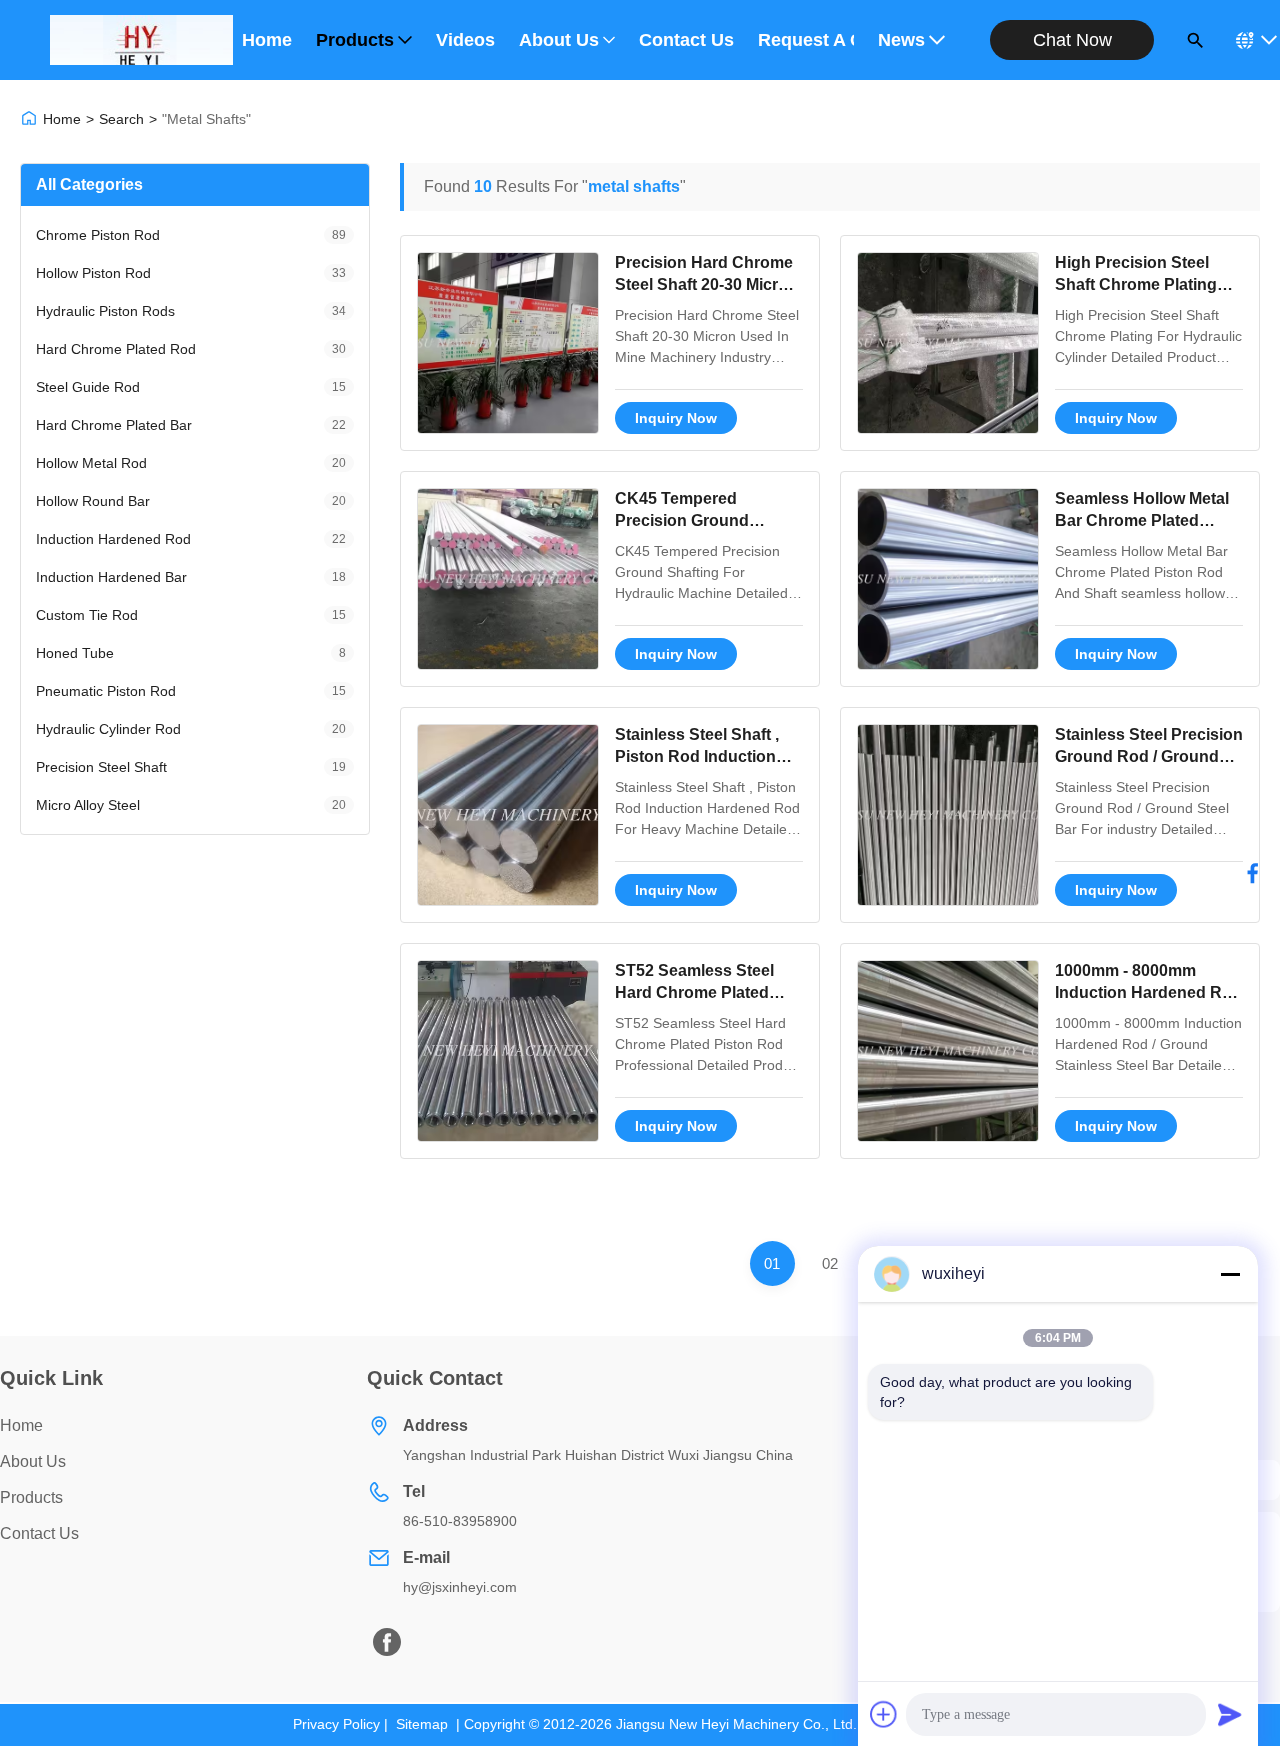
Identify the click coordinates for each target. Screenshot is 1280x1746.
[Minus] (1230, 1274)
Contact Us (686, 40)
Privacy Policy (336, 1724)
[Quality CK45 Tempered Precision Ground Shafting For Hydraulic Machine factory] (508, 579)
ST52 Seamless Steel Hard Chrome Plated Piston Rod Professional (707, 993)
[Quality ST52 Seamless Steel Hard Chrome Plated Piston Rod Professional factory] (508, 1051)
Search (121, 119)
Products (355, 40)
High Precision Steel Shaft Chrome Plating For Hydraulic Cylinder (1140, 285)
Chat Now (1072, 40)
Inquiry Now (676, 418)
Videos (465, 40)
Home (267, 40)
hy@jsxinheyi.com (460, 1587)
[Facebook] (1253, 873)
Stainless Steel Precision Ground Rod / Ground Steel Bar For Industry (1149, 757)
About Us (559, 40)
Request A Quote (806, 40)
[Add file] (884, 1714)
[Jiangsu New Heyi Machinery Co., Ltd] (141, 40)
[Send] (1230, 1714)
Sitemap (422, 1724)
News (901, 40)
